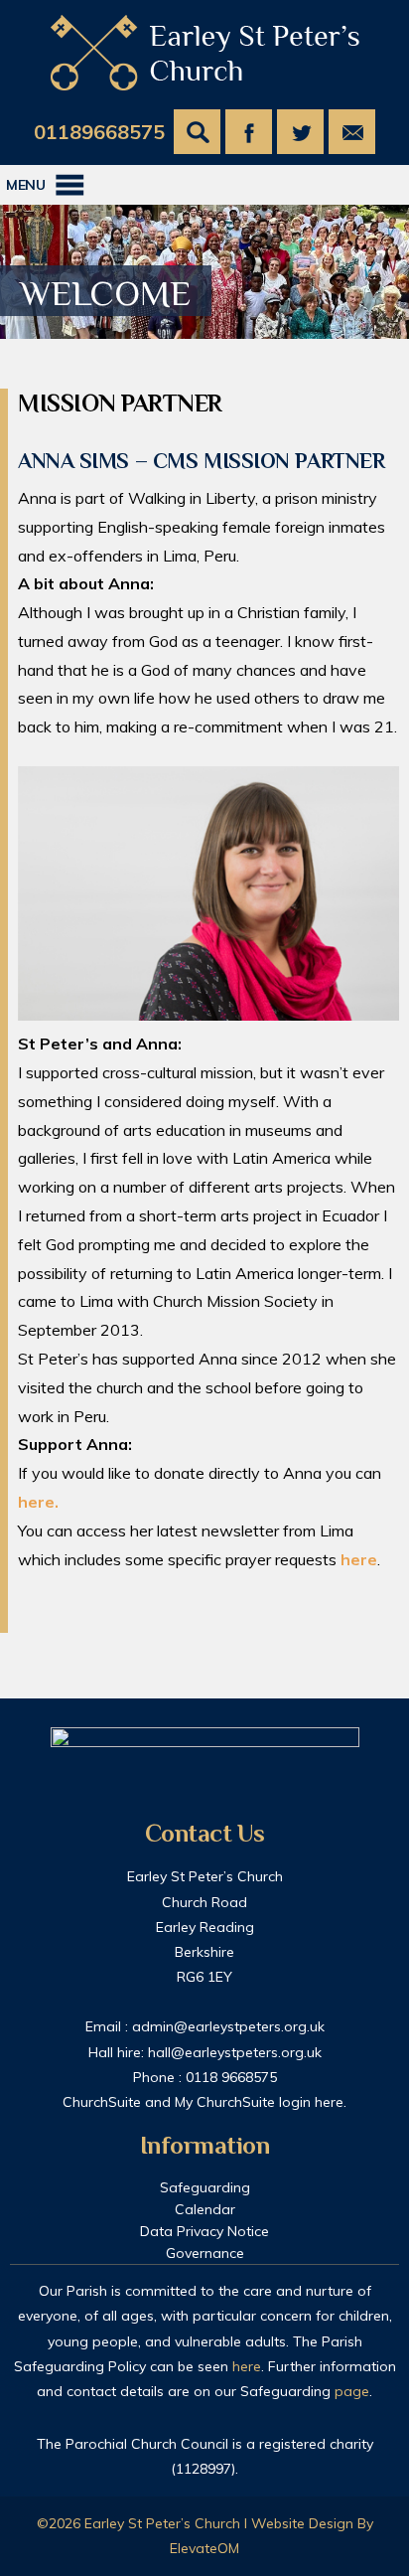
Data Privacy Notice (204, 2231)
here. (38, 1502)
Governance (205, 2253)
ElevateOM (204, 2548)
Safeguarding (205, 2187)
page (352, 2391)
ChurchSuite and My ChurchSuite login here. (204, 2102)
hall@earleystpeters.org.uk (235, 2052)
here (359, 1559)
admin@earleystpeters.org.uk (228, 2026)
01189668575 (99, 132)
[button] (26, 185)
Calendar (205, 2209)
